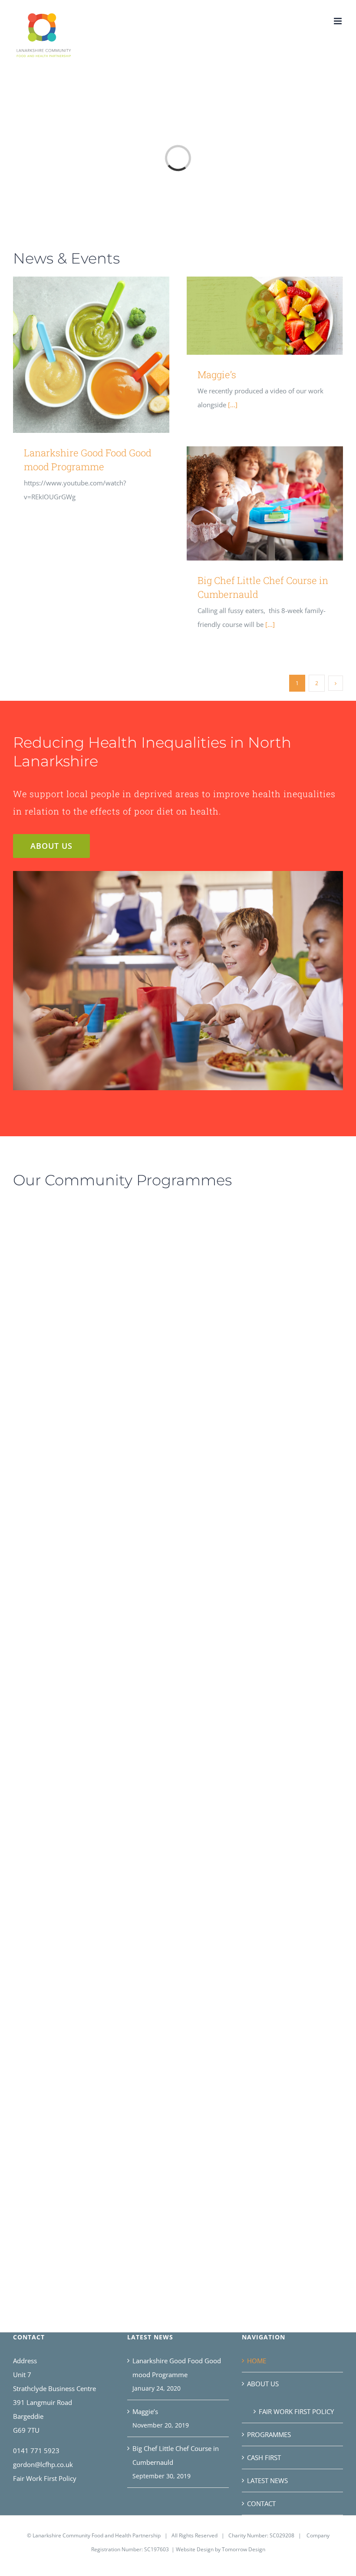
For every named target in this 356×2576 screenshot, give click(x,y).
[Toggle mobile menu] (338, 21)
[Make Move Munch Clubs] (54, 1520)
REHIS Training (66, 1752)
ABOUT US (263, 2384)
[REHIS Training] (78, 1751)
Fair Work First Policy (45, 2478)
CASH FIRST (264, 2457)
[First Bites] (78, 2150)
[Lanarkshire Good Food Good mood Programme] (91, 355)
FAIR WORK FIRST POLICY (296, 2411)
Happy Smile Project (239, 1958)
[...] (232, 405)
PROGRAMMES (269, 2434)
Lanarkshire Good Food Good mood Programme (79, 355)
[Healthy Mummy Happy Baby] (252, 1751)
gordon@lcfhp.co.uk (43, 2464)
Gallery (104, 355)
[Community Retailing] (78, 1958)
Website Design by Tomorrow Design (221, 2549)
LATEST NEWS (267, 2480)
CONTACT (261, 2503)
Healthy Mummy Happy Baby (239, 1752)
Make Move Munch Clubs (41, 1520)
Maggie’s (252, 315)
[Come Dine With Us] (252, 1559)
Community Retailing (66, 1958)
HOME (257, 2361)
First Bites (66, 2150)
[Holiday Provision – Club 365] (78, 1253)
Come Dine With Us (239, 1559)
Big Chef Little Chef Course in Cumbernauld (252, 503)
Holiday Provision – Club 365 (66, 1254)
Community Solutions (239, 1367)
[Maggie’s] (265, 316)
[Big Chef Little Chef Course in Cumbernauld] (265, 503)
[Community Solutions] (252, 1367)
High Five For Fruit (244, 1241)
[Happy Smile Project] (252, 1958)
